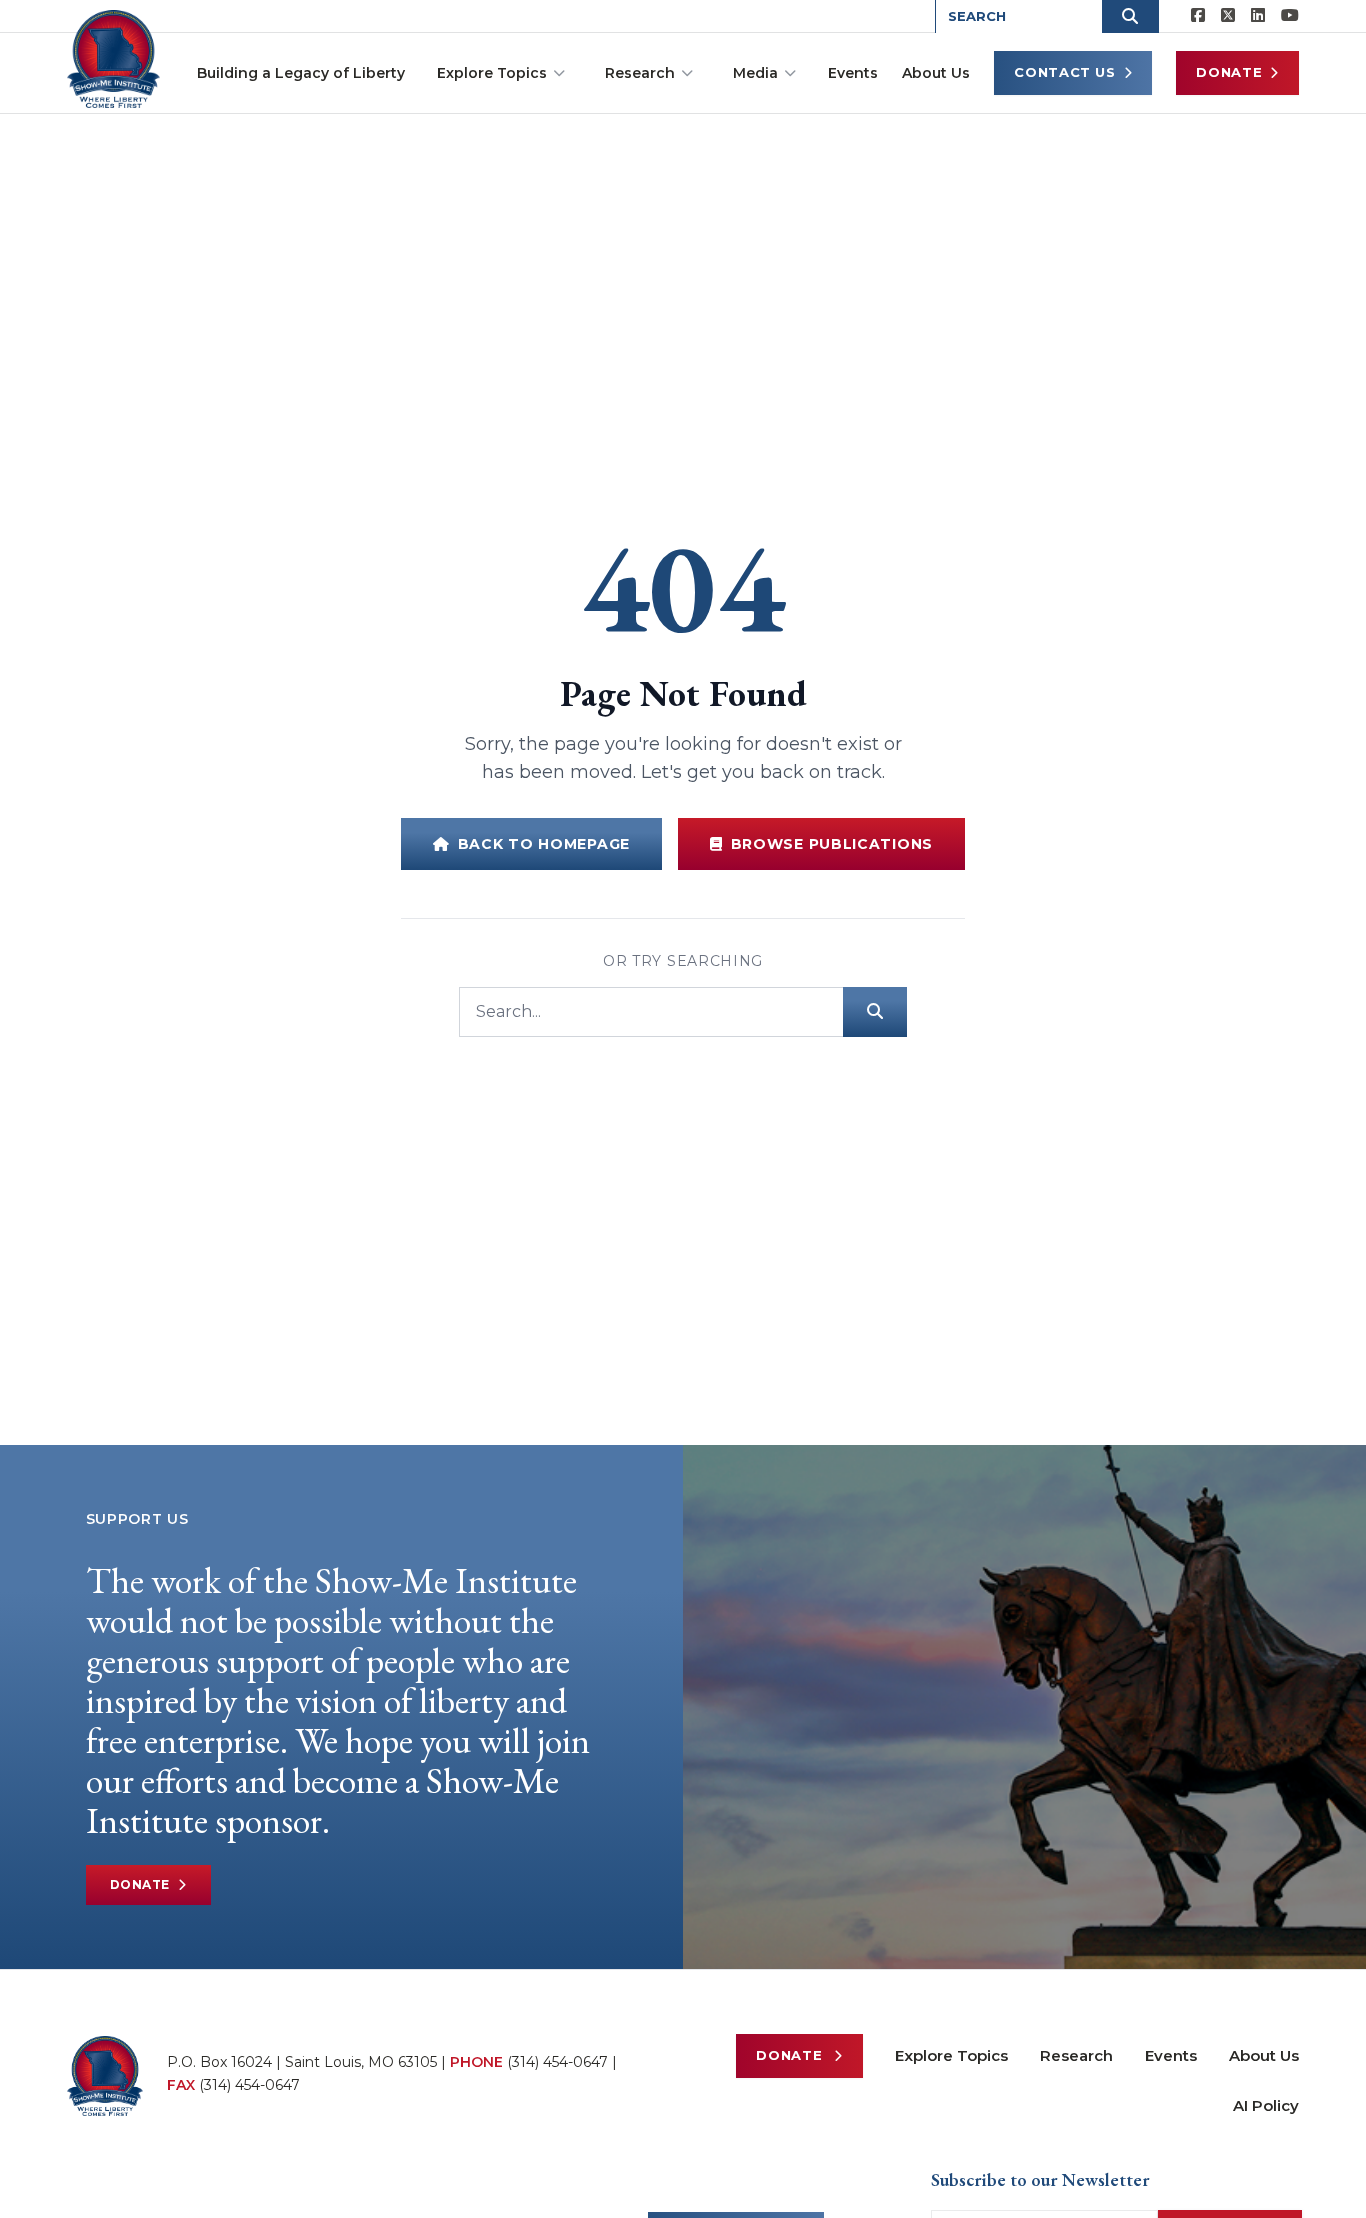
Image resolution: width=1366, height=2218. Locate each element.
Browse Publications (832, 844)
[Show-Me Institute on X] (1228, 16)
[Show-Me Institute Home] (113, 59)
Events (853, 73)
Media (755, 73)
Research (640, 73)
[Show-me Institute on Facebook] (1198, 16)
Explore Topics (492, 73)
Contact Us (1065, 72)
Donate (1229, 72)
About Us (936, 73)
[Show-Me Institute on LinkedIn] (1258, 16)
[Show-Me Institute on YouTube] (1290, 16)
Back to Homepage (544, 844)
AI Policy (1266, 2105)
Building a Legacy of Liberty (301, 73)
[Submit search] (875, 1012)
